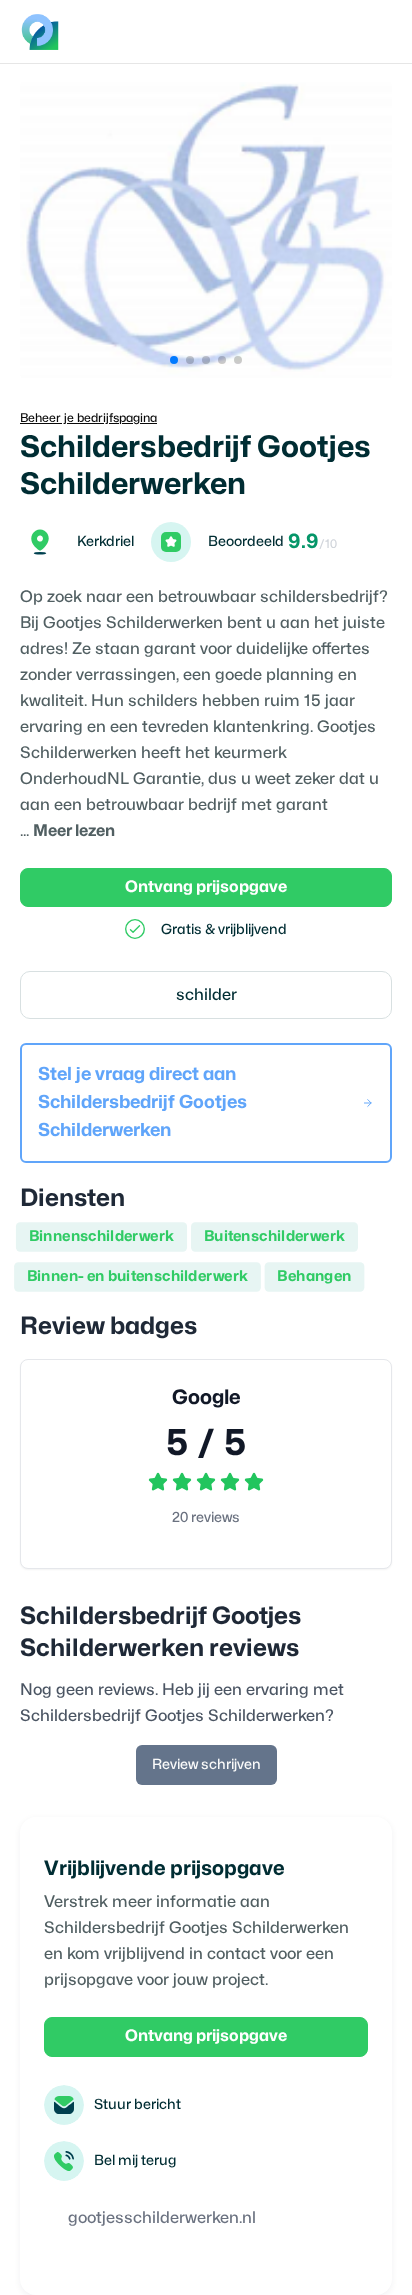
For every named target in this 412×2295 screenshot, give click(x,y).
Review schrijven (206, 1764)
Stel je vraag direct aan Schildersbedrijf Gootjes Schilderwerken (142, 1102)
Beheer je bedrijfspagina (88, 418)
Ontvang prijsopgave (206, 887)
